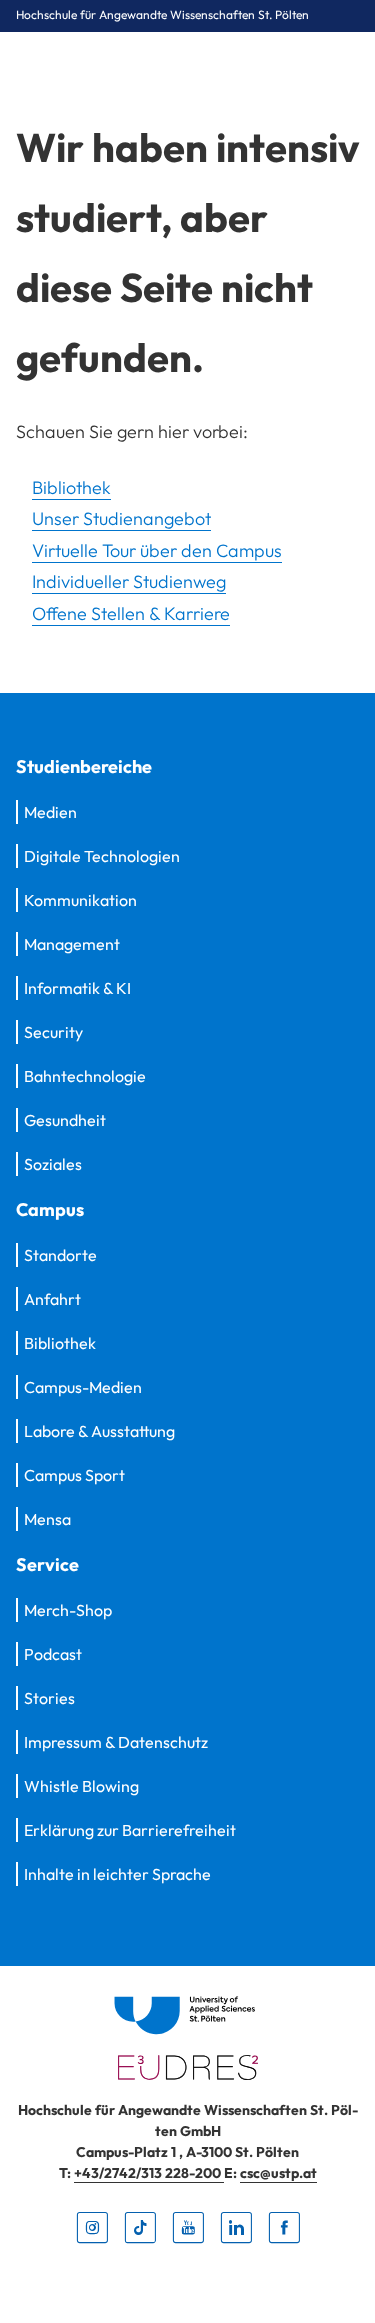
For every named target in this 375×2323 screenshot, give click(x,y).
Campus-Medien (83, 1387)
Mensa (47, 1519)
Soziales (53, 1164)
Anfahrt (52, 1299)
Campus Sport (74, 1475)
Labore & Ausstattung (99, 1431)
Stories (49, 1698)
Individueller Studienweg (129, 581)
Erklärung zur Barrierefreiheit (130, 1830)
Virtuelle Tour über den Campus (157, 550)
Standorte (60, 1255)
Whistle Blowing (81, 1786)
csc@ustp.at (278, 2173)
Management (72, 944)
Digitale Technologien (102, 856)
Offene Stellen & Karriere (131, 613)
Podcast (53, 1654)
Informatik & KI (77, 988)
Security (53, 1032)
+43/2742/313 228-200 (149, 2173)
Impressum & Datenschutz (116, 1742)
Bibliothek (71, 487)
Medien (50, 812)
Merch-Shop (68, 1610)
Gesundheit (65, 1120)
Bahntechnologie (85, 1076)
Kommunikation (80, 900)
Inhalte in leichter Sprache (117, 1874)
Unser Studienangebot (121, 518)
